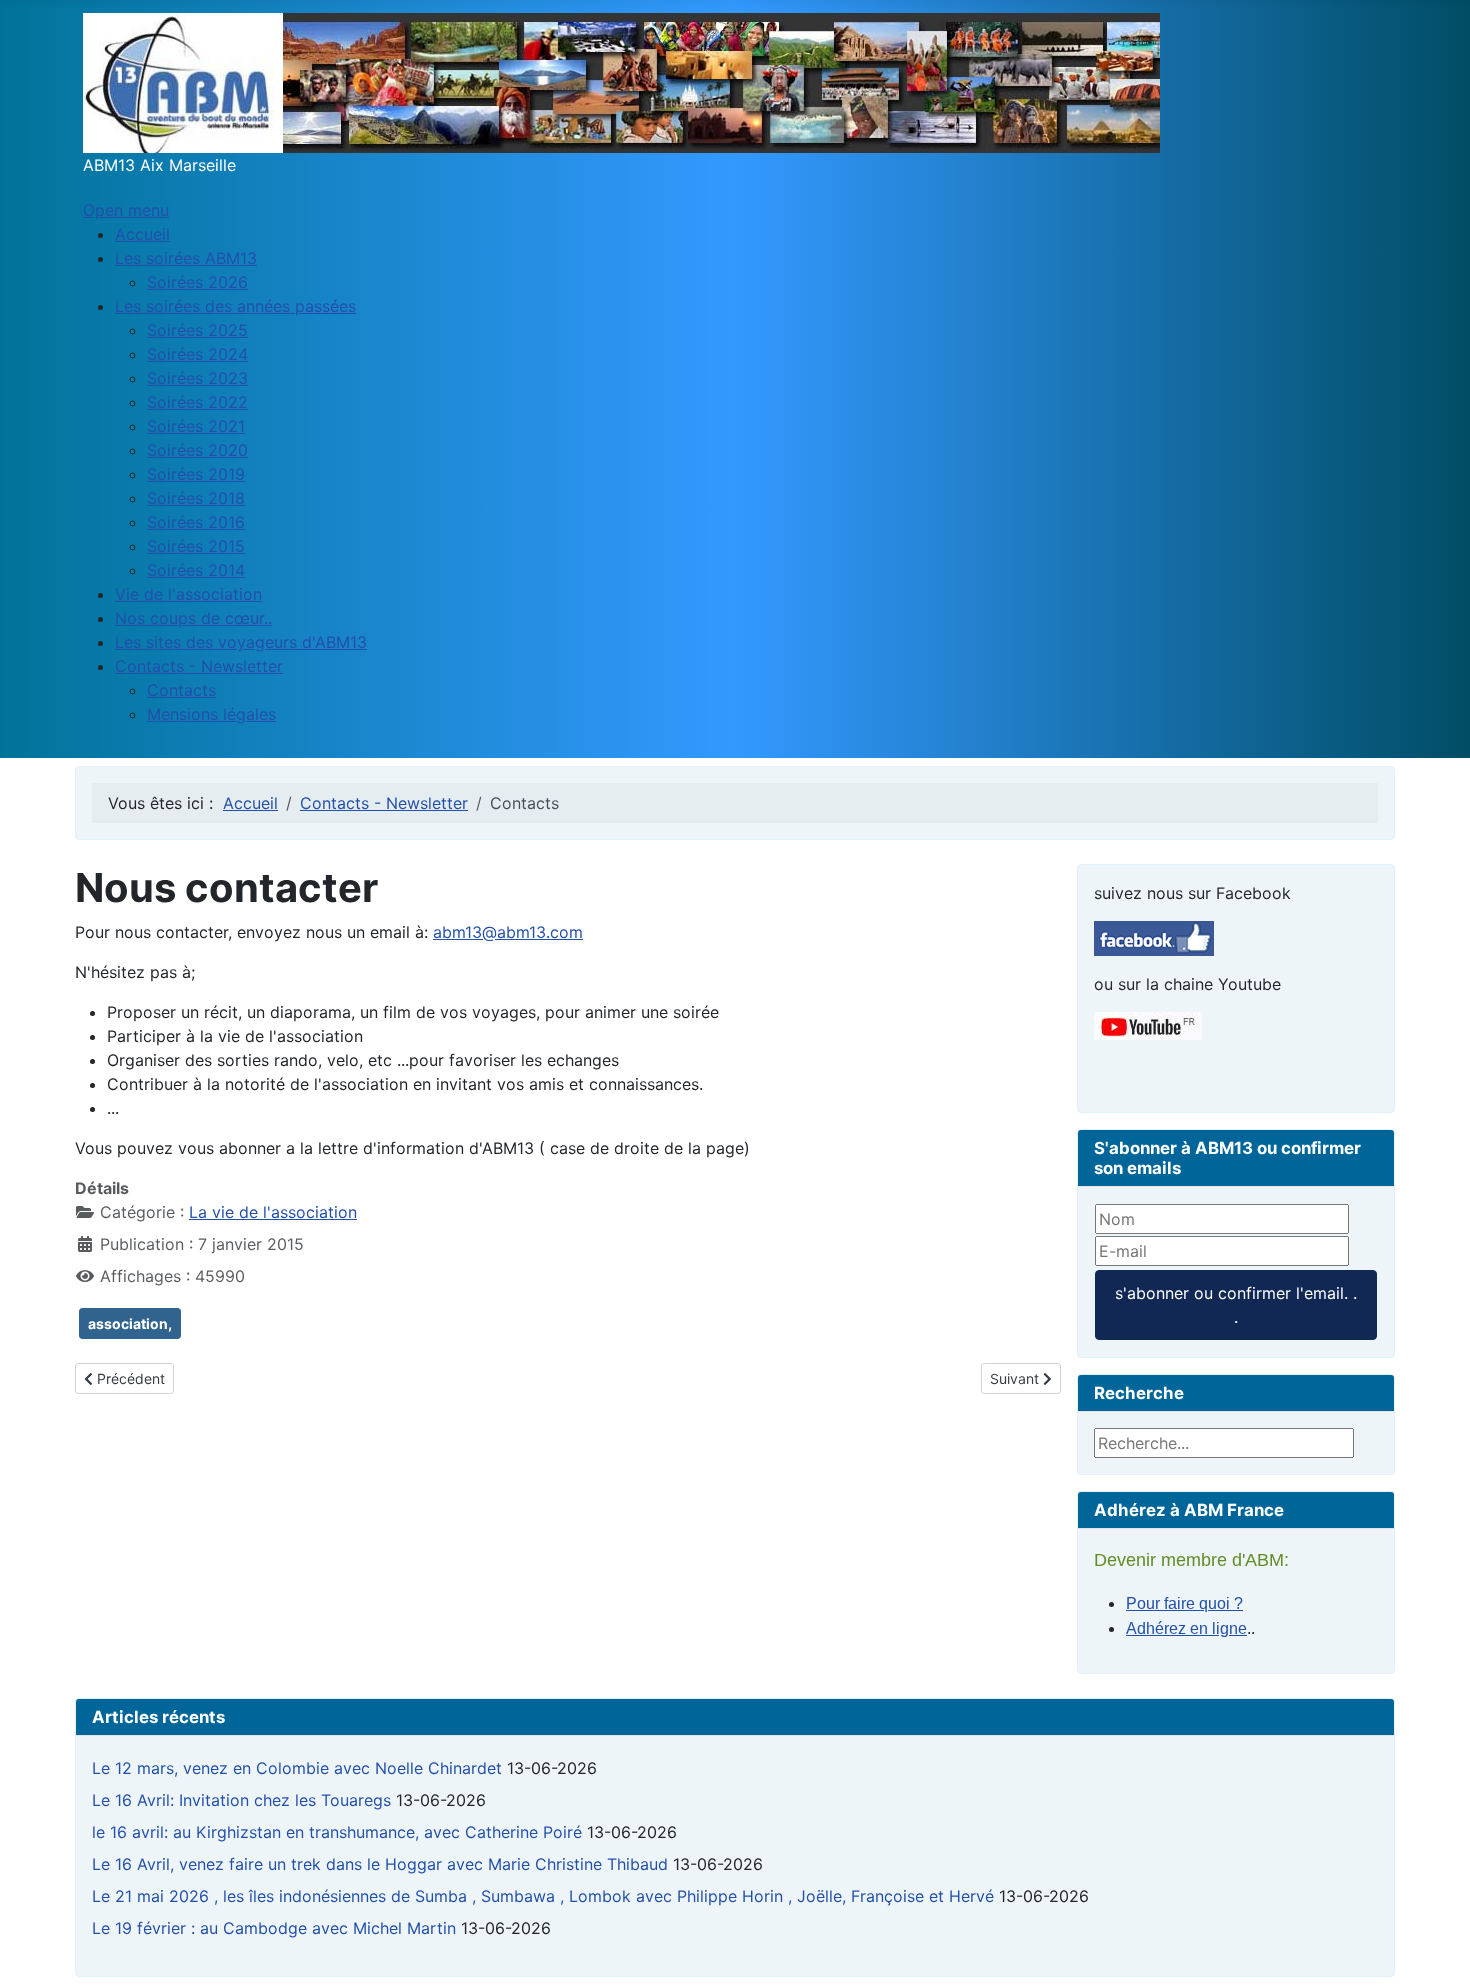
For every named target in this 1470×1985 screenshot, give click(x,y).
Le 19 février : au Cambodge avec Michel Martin (274, 1928)
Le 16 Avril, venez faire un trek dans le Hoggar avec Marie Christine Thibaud (380, 1864)
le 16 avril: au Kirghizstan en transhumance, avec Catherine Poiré (337, 1832)
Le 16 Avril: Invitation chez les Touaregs (241, 1800)
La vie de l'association (273, 1212)
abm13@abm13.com (508, 932)
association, (130, 1323)
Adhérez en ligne (1186, 1628)
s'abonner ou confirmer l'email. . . (1236, 1305)
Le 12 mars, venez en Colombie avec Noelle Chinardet (297, 1768)
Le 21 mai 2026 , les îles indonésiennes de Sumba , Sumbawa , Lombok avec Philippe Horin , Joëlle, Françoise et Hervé (543, 1896)
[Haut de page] (1435, 1948)
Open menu (126, 210)
